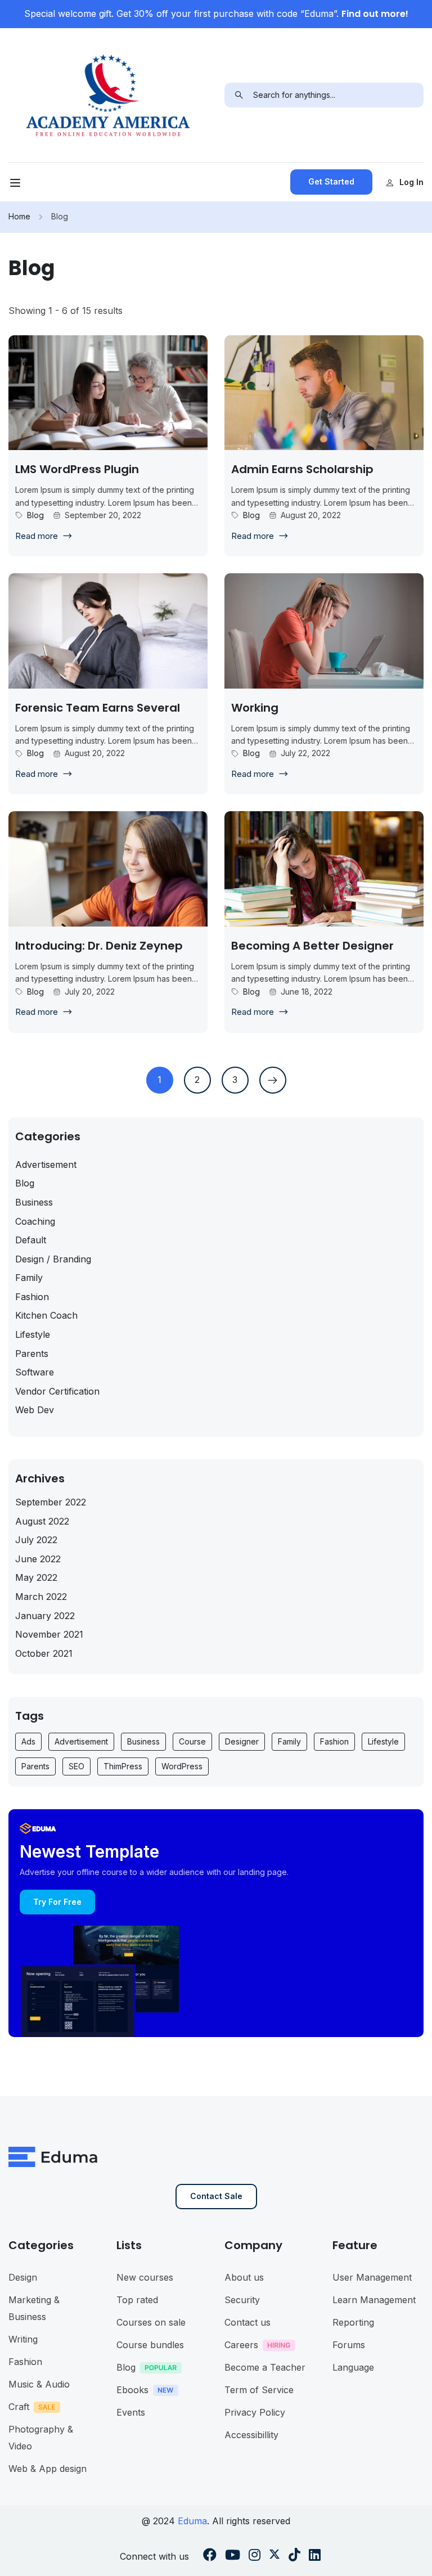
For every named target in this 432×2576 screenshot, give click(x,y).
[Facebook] (210, 2556)
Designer (242, 1741)
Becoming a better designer (312, 946)
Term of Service (259, 2390)
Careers (241, 2345)
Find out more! (375, 14)
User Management (372, 2277)
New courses (145, 2277)
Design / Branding (53, 1259)
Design (23, 2277)
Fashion (32, 1297)
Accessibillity (251, 2435)
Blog (35, 515)
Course (192, 1741)
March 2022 (41, 1597)
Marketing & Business (34, 2308)
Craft (19, 2407)
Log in (411, 182)
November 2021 (49, 1634)
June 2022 (38, 1559)
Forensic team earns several (98, 708)
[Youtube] (233, 2556)
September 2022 (51, 1502)
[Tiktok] (294, 2556)
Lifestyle (33, 1334)
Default (31, 1240)
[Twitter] (274, 2556)
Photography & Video (41, 2438)
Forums (349, 2345)
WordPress (182, 1766)
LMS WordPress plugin (77, 469)
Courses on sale (151, 2322)
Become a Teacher (265, 2367)
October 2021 (44, 1653)
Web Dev (35, 1410)
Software (35, 1372)
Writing (23, 2339)
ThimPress (123, 1766)
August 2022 (42, 1521)
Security (242, 2300)
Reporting (353, 2322)
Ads (28, 1741)
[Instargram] (255, 2556)
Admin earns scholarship (302, 469)
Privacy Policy (255, 2412)
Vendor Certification (57, 1391)
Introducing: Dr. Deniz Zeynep (99, 946)
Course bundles (150, 2345)
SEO (76, 1766)
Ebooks (132, 2390)
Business (34, 1202)
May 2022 (36, 1577)
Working (255, 708)
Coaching (35, 1221)
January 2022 (45, 1616)
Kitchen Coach (46, 1315)
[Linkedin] (315, 2556)
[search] (239, 95)
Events (131, 2412)
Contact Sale (216, 2196)
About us (244, 2277)
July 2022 (36, 1540)
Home (19, 216)
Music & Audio (39, 2384)
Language (353, 2367)
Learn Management (374, 2300)
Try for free (57, 1902)
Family (29, 1278)
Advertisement (46, 1165)
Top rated (137, 2300)
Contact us (247, 2322)
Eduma (192, 2521)
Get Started (331, 181)
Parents (32, 1354)
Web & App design (48, 2469)
